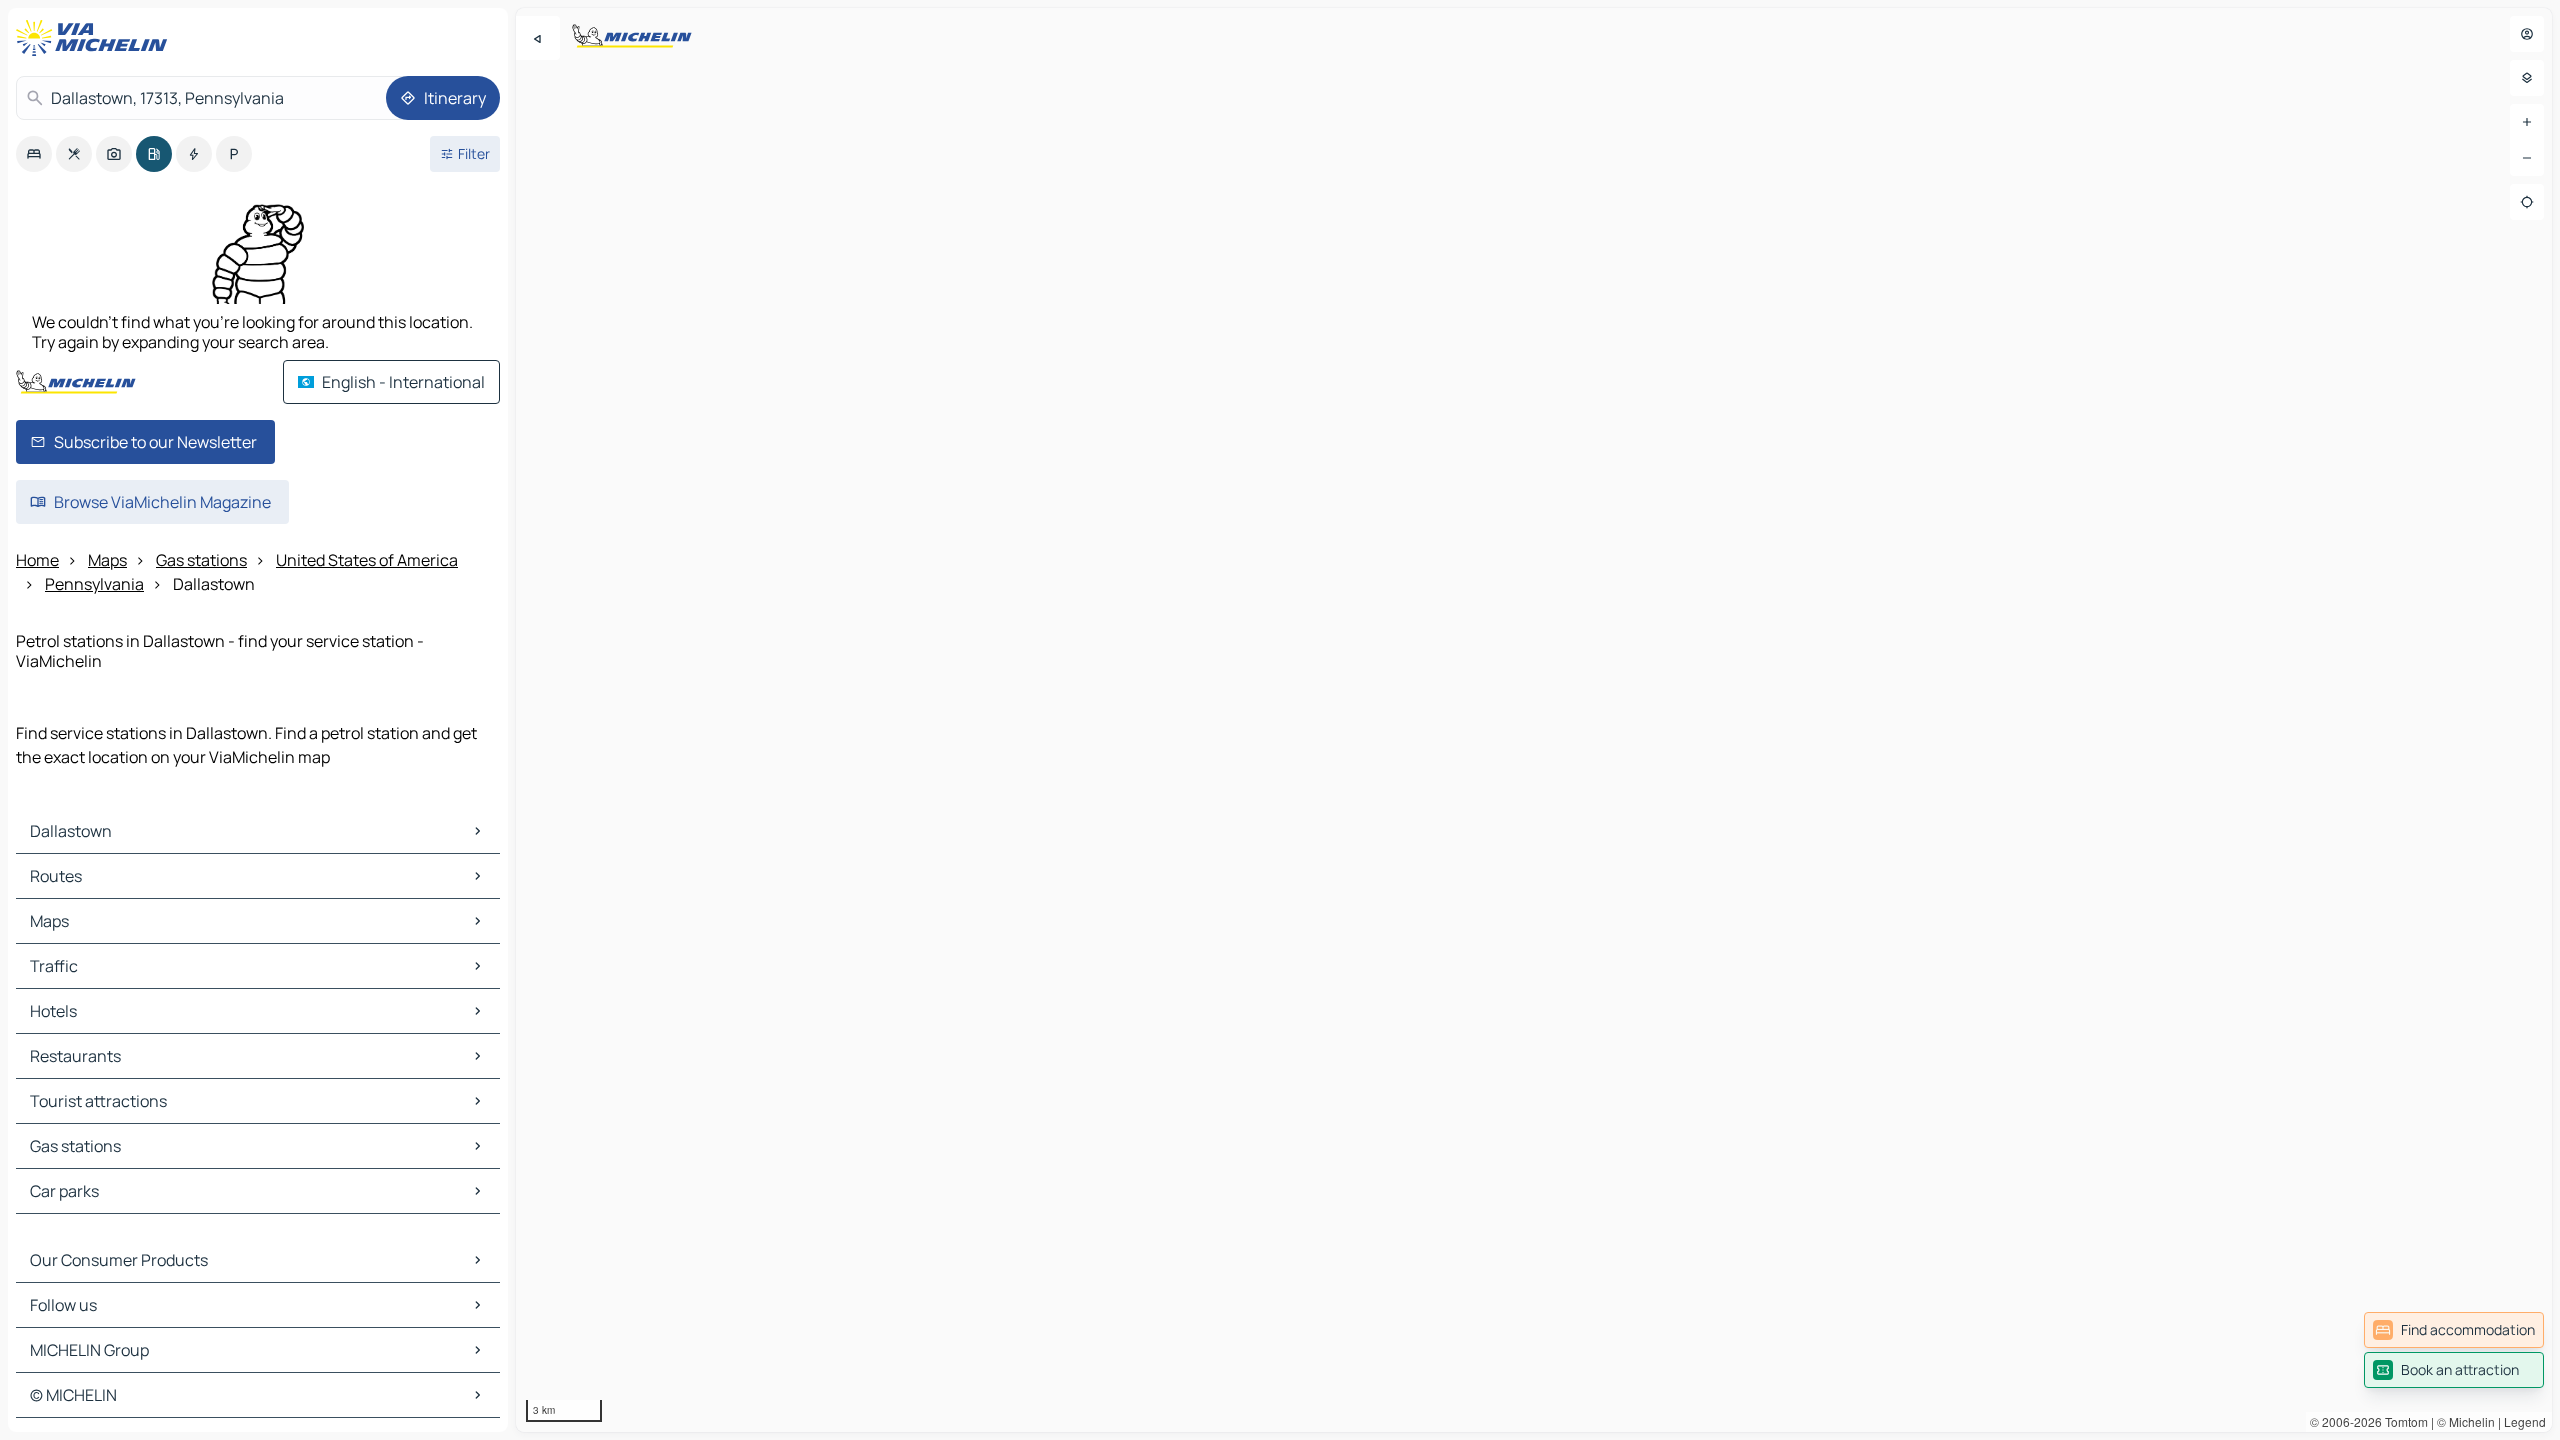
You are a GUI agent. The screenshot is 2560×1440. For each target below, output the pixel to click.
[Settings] (2527, 78)
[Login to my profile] (2527, 34)
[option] (34, 154)
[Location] (2527, 202)
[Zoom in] (2527, 122)
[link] (2454, 1330)
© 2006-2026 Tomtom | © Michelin (2402, 1421)
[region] (1534, 720)
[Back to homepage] (96, 38)
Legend (2525, 1421)
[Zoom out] (2527, 158)
